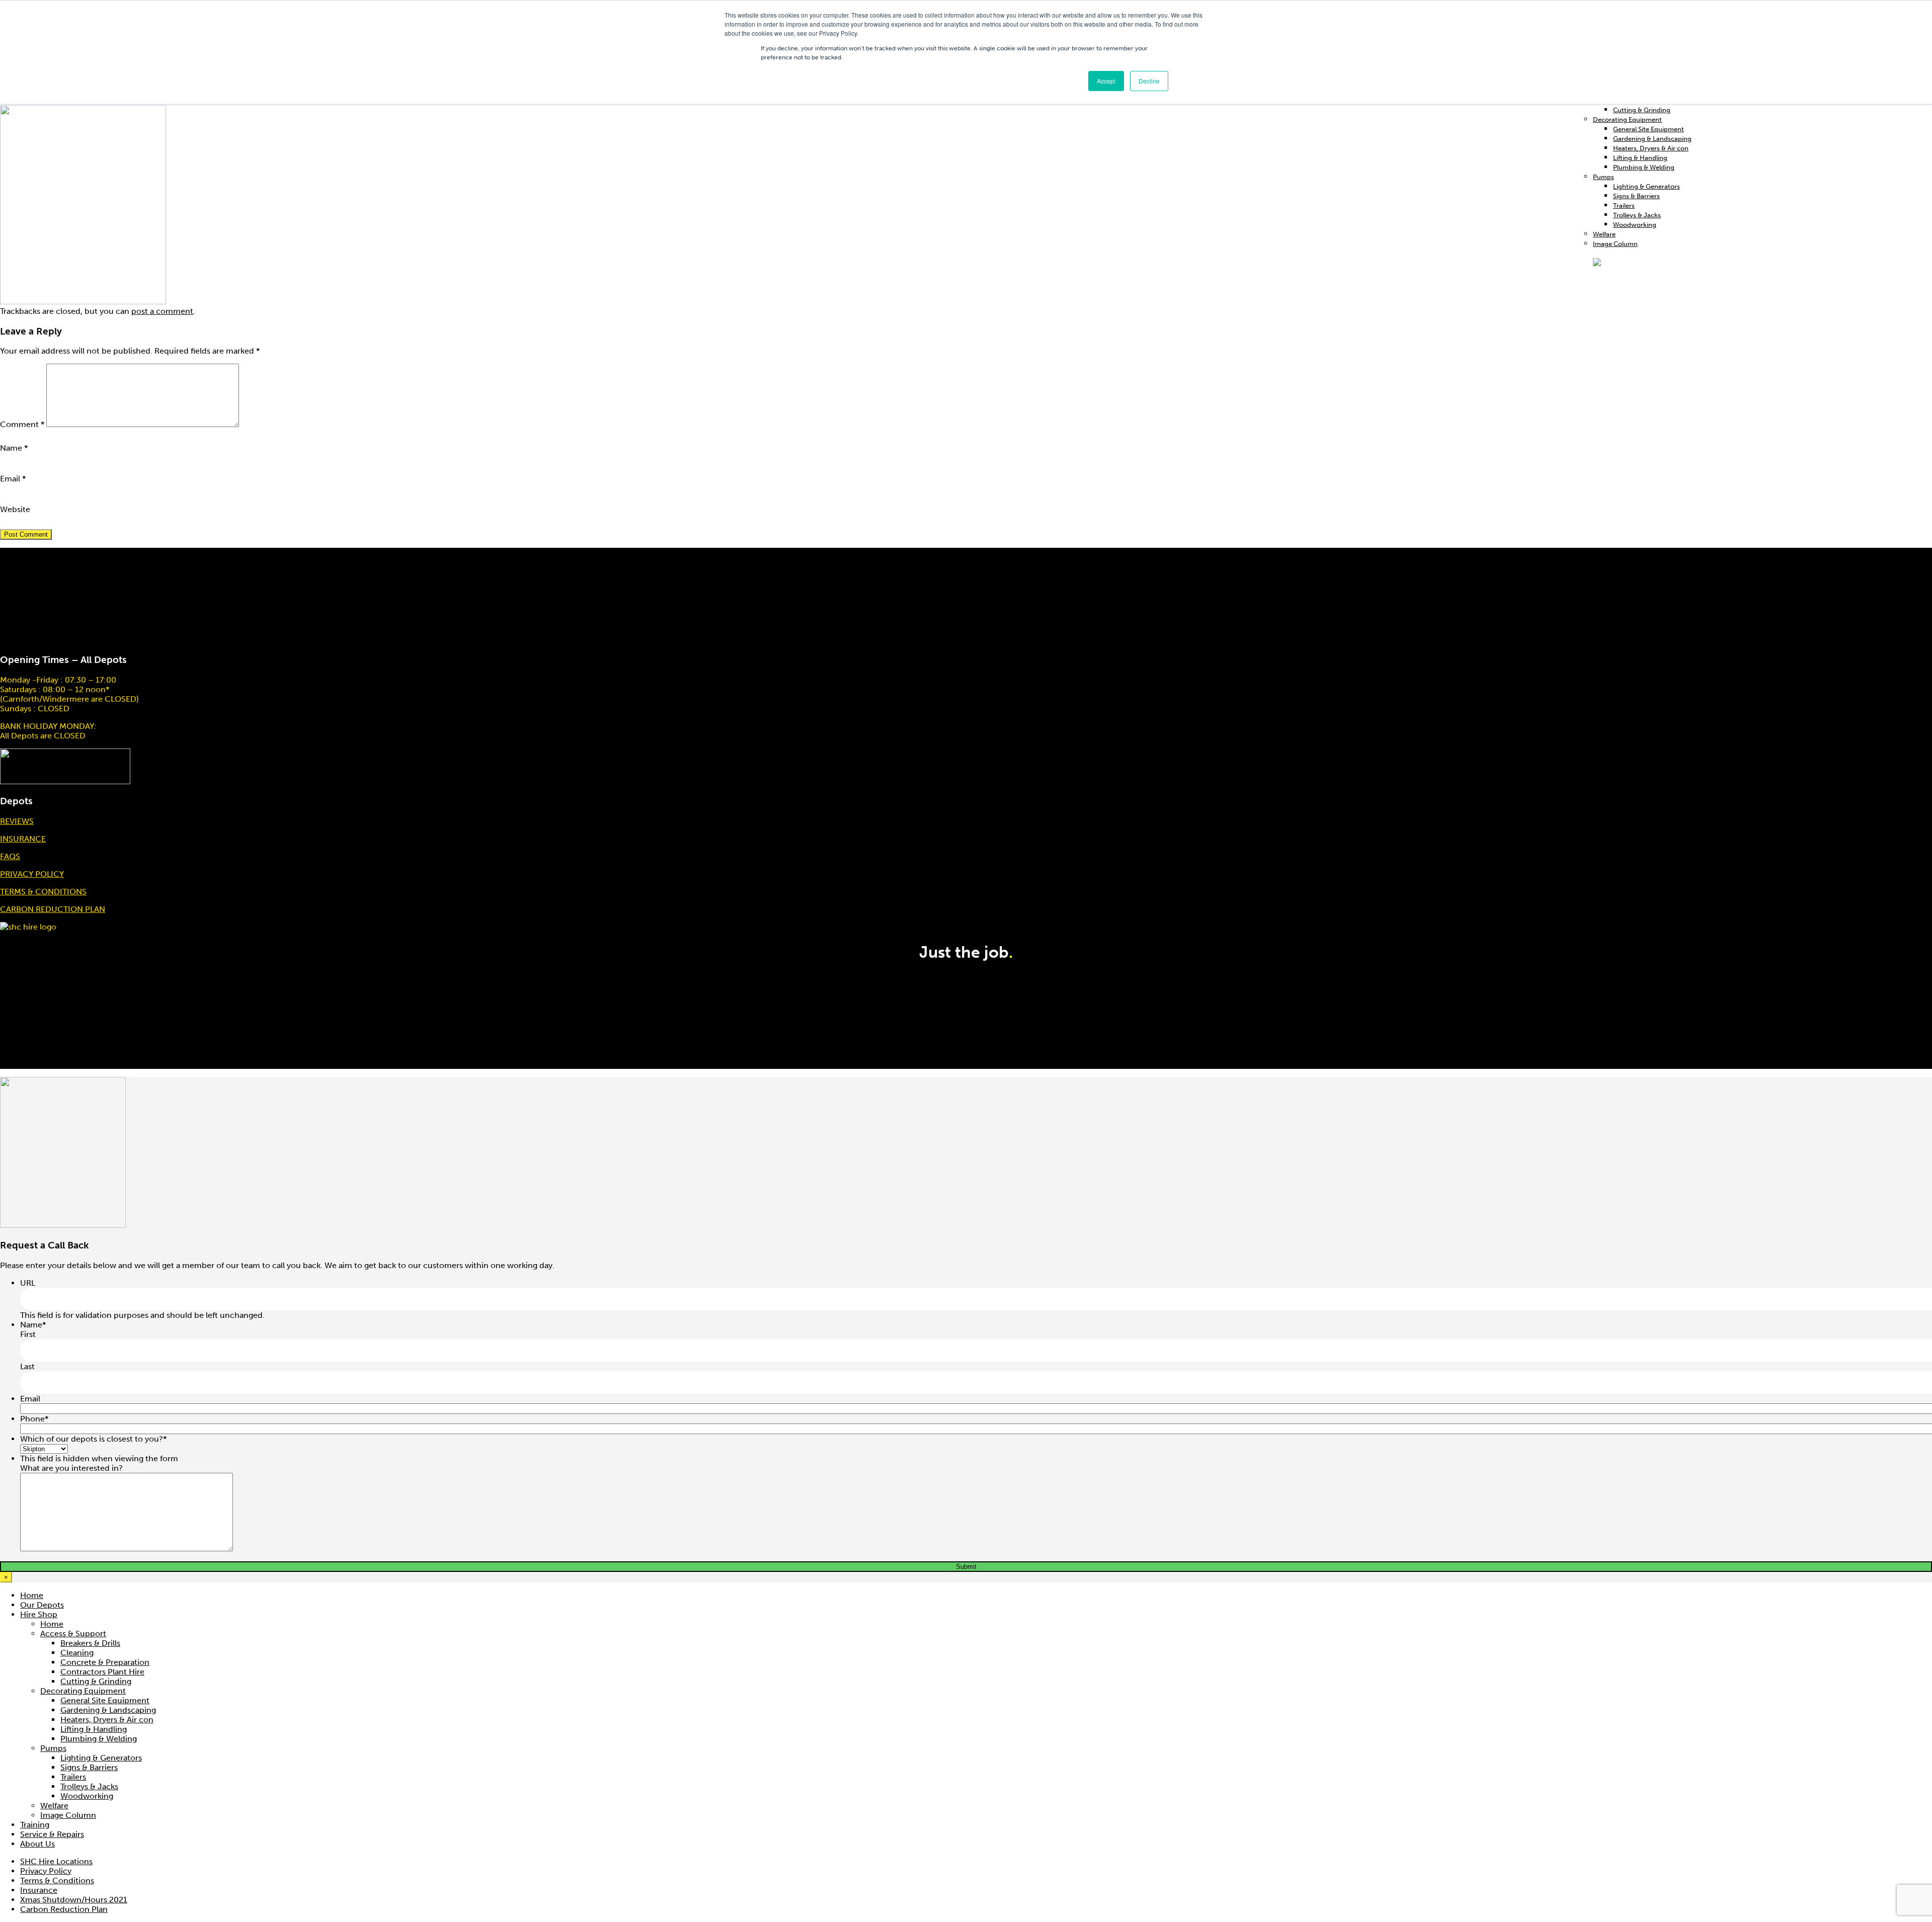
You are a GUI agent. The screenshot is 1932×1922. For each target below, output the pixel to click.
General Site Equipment (1648, 129)
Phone (34, 1419)
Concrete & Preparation (105, 1662)
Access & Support (73, 1634)
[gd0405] (83, 302)
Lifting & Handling (1640, 158)
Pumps (1603, 177)
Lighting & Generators (1646, 186)
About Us (37, 1844)
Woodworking (1635, 225)
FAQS (10, 856)
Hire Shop (39, 1614)
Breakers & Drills (90, 1643)
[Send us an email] (1931, 931)
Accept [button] (1106, 81)
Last (27, 1366)
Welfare (1604, 234)
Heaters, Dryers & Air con (1651, 148)
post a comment (162, 311)
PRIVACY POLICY (32, 874)
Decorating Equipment (1627, 119)
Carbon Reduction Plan (64, 1909)
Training (35, 1825)
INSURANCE (23, 839)
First (28, 1334)
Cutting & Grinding (1642, 110)
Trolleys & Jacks (1637, 215)
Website (15, 509)
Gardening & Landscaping (1652, 139)
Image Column (68, 1815)
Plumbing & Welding (1644, 167)
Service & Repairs (52, 1834)
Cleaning (77, 1653)
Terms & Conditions (57, 1881)
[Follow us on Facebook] (1927, 931)
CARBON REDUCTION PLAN (53, 909)
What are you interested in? (71, 1468)
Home (32, 1595)
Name (14, 448)
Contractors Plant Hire (102, 1672)
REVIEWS (17, 821)
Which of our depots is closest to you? (93, 1439)
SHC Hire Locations (56, 1861)
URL (28, 1283)
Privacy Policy (46, 1871)
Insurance (39, 1890)
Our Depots (42, 1605)
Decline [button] (1149, 81)
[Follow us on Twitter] (1929, 931)
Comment (22, 424)
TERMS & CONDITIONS (43, 892)
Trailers (1624, 205)
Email (13, 479)
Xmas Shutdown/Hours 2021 (74, 1900)
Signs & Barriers (1636, 196)
